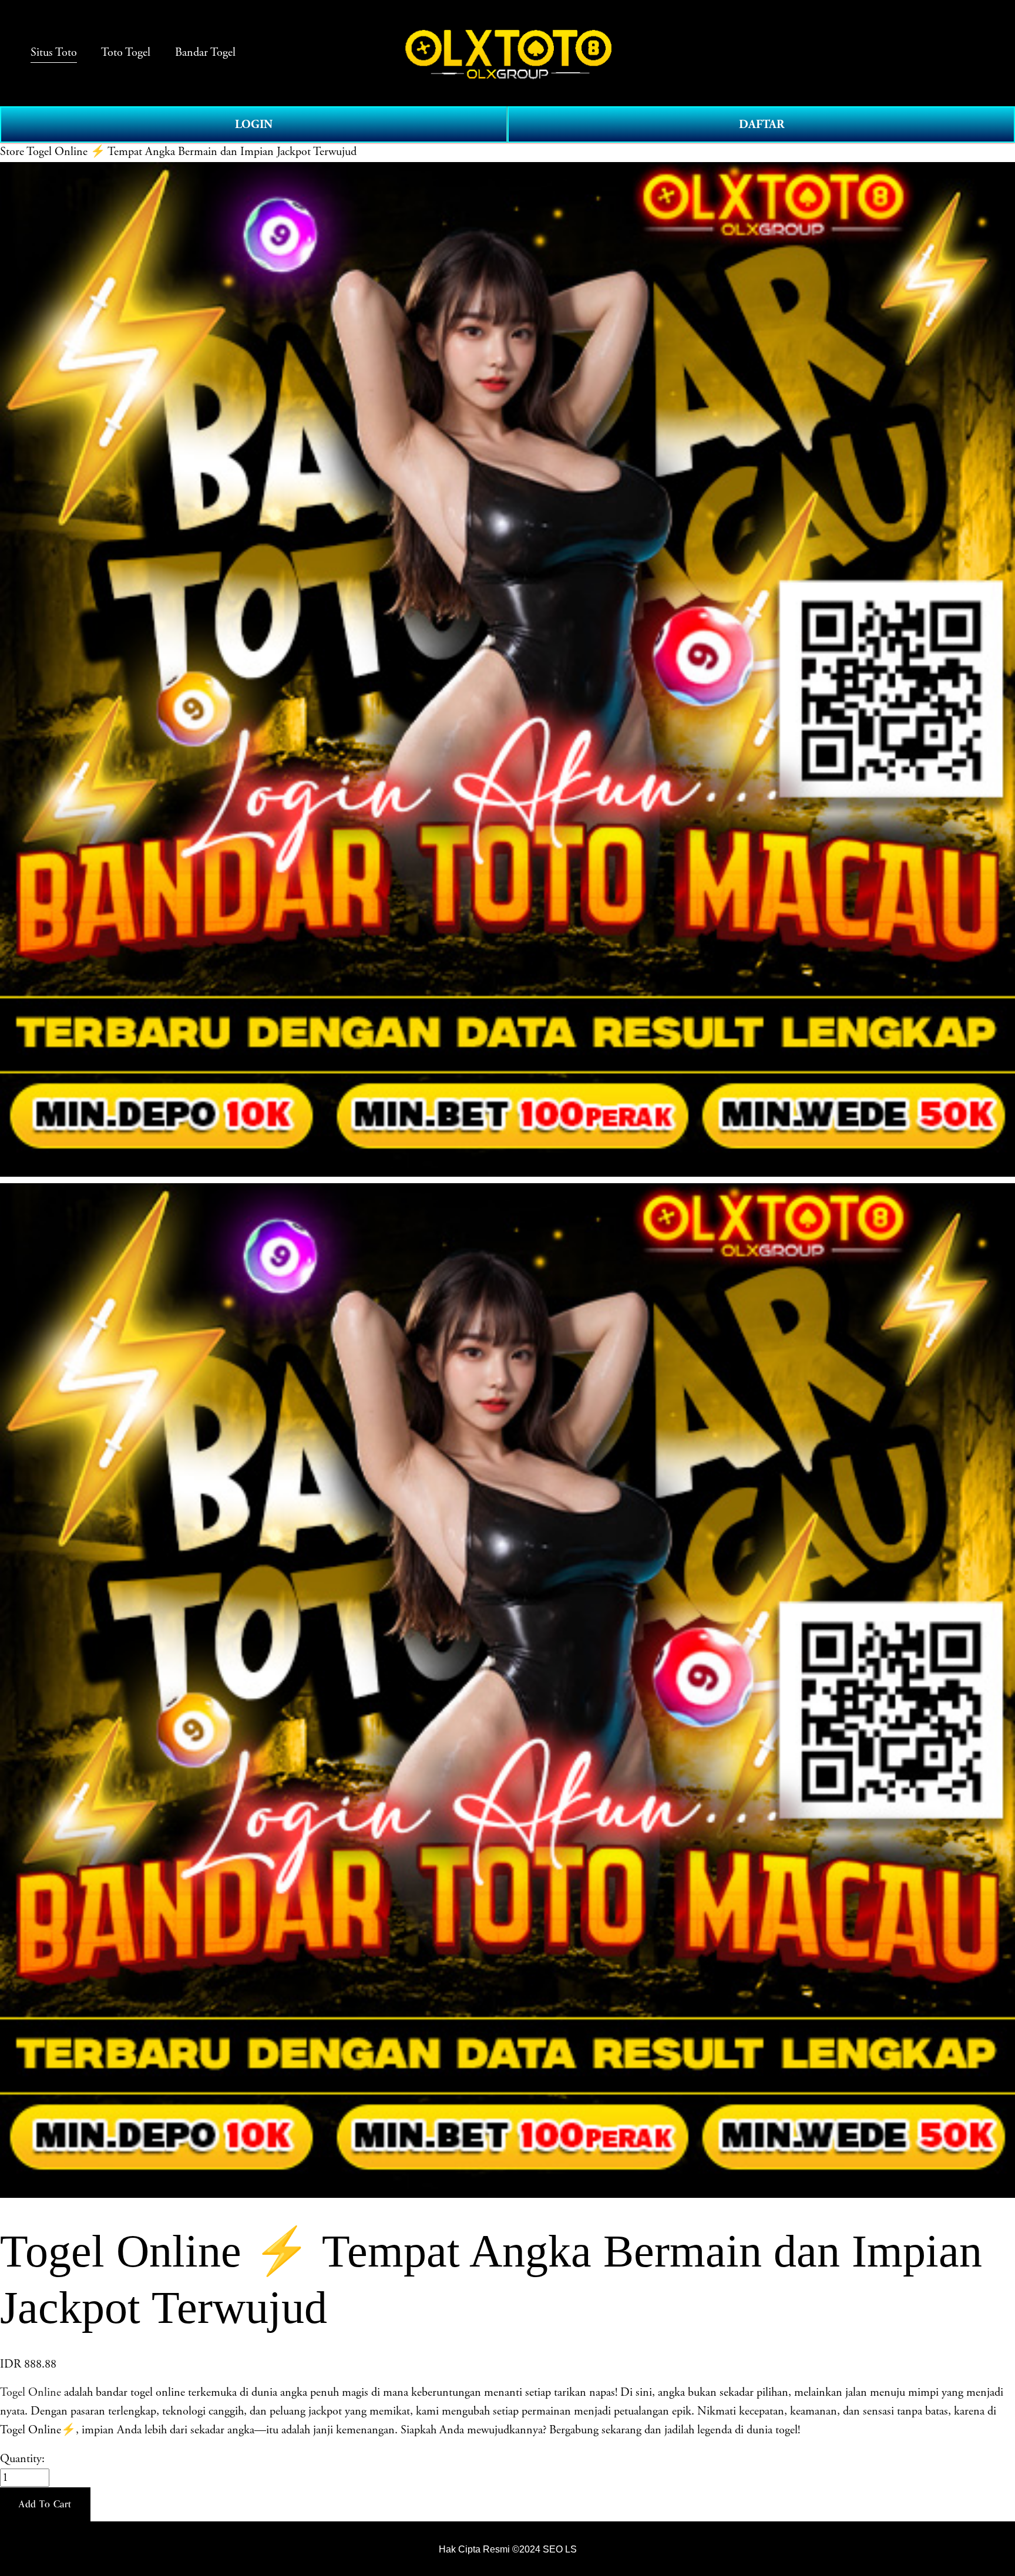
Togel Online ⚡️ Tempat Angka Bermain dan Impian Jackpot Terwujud (191, 152)
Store (12, 152)
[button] (45, 2504)
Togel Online (31, 2393)
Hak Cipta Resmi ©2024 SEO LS (508, 2549)
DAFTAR (762, 124)
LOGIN (254, 124)
